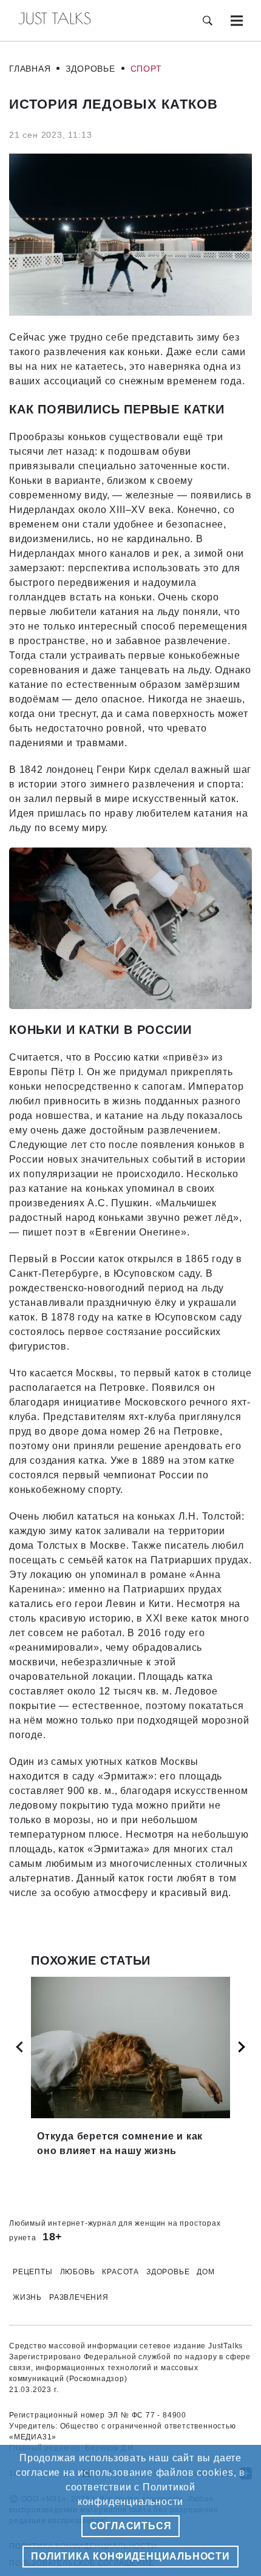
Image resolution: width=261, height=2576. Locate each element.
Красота (120, 2272)
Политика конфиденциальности (130, 2556)
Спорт (146, 69)
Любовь (78, 2272)
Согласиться (131, 2526)
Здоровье (90, 69)
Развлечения (79, 2297)
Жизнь (27, 2297)
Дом (205, 2272)
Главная (30, 69)
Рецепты (33, 2272)
